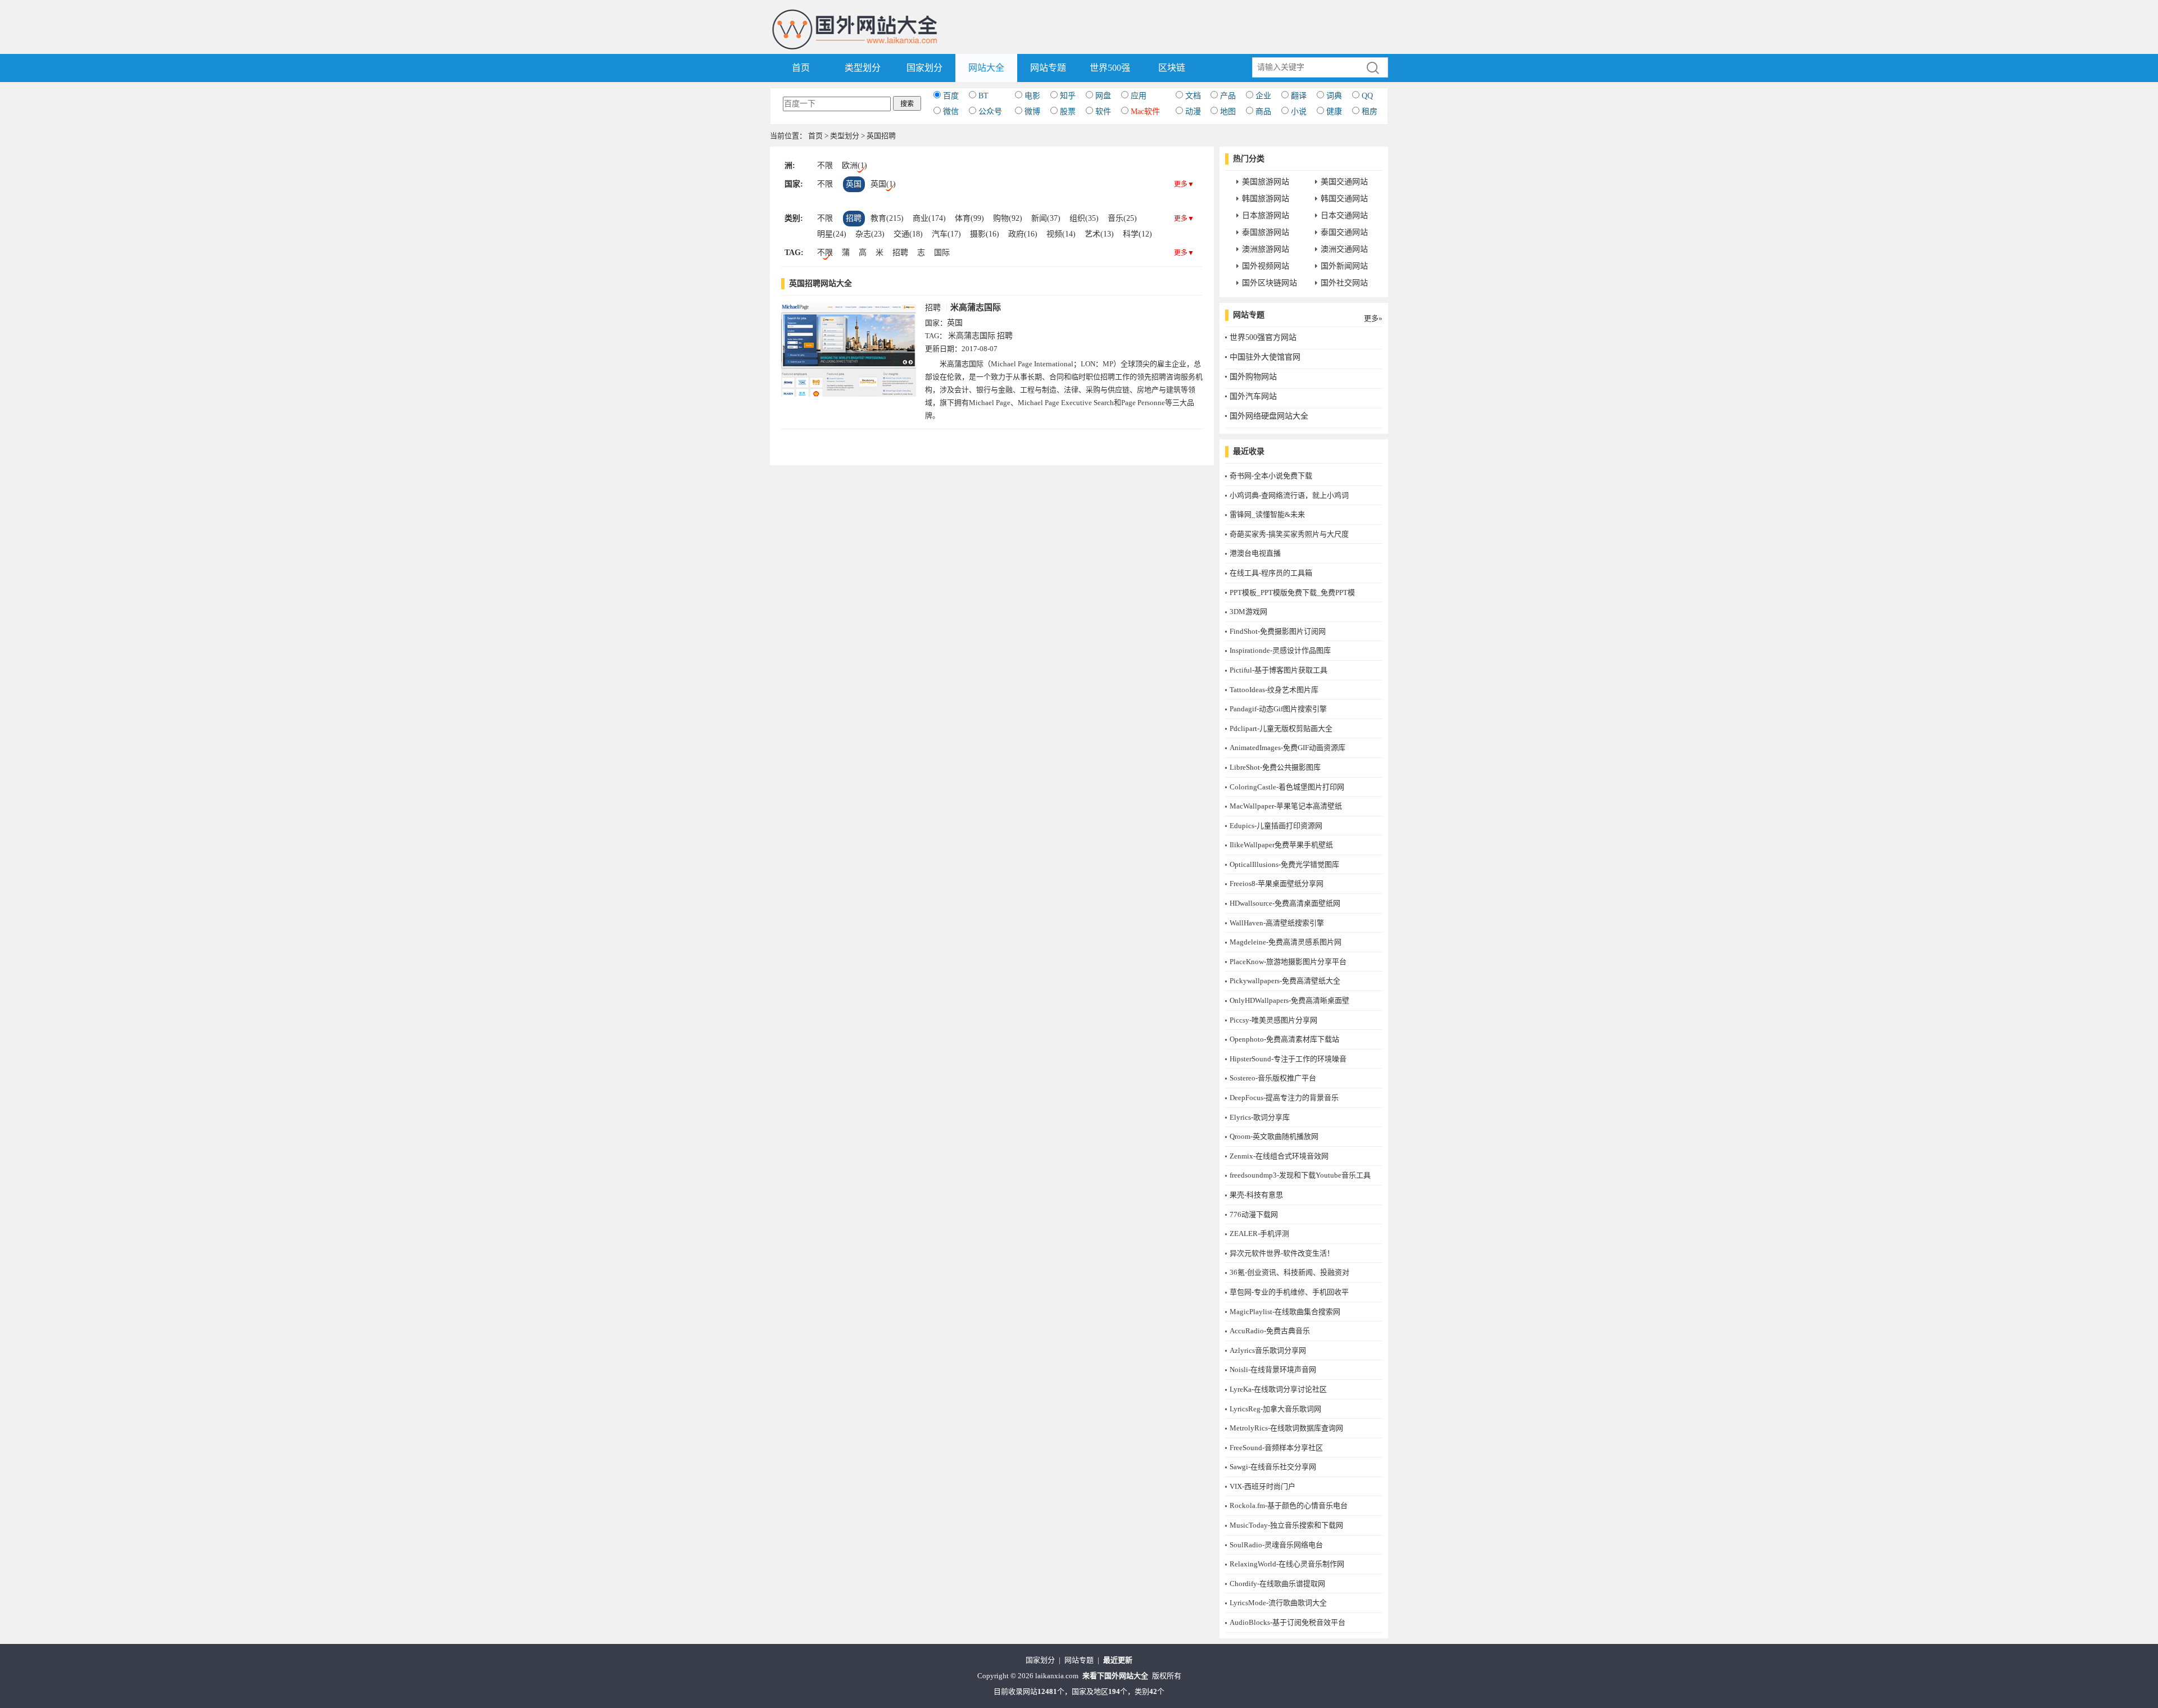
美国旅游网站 (1266, 182)
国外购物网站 (1253, 377)
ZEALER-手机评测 (1259, 1234)
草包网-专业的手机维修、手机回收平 (1289, 1292)
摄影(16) (985, 234)
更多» (1373, 318)
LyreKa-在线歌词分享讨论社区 (1278, 1389)
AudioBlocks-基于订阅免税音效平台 (1287, 1622)
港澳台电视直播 (1255, 553)
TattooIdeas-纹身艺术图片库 (1274, 690)
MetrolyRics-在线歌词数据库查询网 (1286, 1428)
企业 (1263, 96)
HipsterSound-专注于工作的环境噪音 (1288, 1059)
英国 (854, 184)
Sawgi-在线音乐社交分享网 (1273, 1467)
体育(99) (969, 218)
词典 (1334, 96)
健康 (1334, 112)
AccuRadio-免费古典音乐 (1270, 1331)
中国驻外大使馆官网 (1265, 357)
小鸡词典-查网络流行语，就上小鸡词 (1289, 495)
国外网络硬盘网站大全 (1269, 416)
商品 (1263, 112)
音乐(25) (1122, 218)
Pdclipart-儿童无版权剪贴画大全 (1281, 728)
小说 (1299, 112)
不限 (825, 165)
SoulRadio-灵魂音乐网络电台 (1276, 1545)
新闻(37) (1046, 218)
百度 (951, 96)
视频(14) (1061, 234)
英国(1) (883, 184)
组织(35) (1084, 218)
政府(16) (1023, 234)
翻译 (1299, 96)
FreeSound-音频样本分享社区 (1276, 1448)
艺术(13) (1099, 234)
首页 (801, 68)
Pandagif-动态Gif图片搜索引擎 (1278, 709)
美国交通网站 (1344, 182)
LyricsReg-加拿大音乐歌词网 (1275, 1409)
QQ (1367, 96)
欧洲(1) (854, 165)
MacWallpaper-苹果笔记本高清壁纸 (1286, 806)
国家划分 (924, 68)
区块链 (1172, 68)
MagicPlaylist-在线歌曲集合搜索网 (1285, 1312)
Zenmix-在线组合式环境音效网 (1279, 1156)
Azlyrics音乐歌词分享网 (1268, 1350)
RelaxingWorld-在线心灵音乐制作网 (1287, 1564)
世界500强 (1110, 68)
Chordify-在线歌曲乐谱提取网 (1277, 1584)
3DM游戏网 (1248, 612)
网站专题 (1048, 68)
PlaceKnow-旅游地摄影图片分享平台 (1288, 962)
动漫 (1193, 112)
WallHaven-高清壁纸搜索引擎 (1277, 923)
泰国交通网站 (1344, 232)
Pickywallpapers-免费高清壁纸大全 (1285, 981)
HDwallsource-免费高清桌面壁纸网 (1285, 903)
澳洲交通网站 (1344, 249)
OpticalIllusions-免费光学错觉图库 (1284, 864)
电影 (1032, 96)
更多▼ (1184, 184)
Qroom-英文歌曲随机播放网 (1274, 1136)
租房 (1370, 112)
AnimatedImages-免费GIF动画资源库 (1287, 748)
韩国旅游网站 (1266, 199)
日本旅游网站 (1266, 215)
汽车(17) (946, 234)
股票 (1068, 112)
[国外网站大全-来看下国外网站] (856, 13)
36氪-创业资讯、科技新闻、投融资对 (1289, 1272)
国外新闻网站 (1344, 266)
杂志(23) (870, 234)
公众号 (990, 112)
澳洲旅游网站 (1266, 249)
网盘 (1103, 96)
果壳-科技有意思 (1256, 1195)
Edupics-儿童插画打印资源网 (1276, 826)
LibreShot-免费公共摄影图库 (1275, 767)
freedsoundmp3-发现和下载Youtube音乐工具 (1300, 1175)
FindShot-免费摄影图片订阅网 (1278, 631)
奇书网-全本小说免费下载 (1271, 476)
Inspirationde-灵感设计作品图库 (1280, 650)
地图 (1228, 112)
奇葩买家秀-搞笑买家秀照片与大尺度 (1289, 534)
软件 (1103, 112)
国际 (942, 253)
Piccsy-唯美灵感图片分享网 (1273, 1020)
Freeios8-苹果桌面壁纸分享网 (1277, 883)
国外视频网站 (1266, 266)
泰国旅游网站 (1266, 232)
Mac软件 (1145, 112)
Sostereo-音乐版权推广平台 (1273, 1078)
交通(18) (908, 234)
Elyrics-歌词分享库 (1260, 1117)
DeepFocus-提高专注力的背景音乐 (1284, 1098)
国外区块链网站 (1270, 283)
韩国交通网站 (1344, 199)
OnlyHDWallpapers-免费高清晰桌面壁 (1289, 1000)
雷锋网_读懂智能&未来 (1267, 514)
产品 (1228, 96)
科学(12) (1137, 234)
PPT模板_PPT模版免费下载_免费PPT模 (1292, 592)
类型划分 (863, 68)
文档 (1193, 96)
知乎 (1068, 96)
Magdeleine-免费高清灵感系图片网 (1286, 942)
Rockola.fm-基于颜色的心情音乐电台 (1289, 1505)
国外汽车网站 (1253, 396)
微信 (951, 112)
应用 (1139, 96)
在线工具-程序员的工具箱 (1271, 573)
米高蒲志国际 (976, 307)
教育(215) (887, 218)
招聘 (854, 218)
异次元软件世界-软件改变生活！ (1282, 1253)
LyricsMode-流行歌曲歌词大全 (1278, 1603)
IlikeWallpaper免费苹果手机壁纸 (1281, 845)
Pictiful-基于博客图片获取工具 (1279, 670)
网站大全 (986, 68)
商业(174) (929, 218)
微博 (1032, 112)
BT (983, 96)
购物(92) (1008, 218)
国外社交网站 (1344, 283)
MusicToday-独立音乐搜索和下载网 (1286, 1525)
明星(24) (832, 234)
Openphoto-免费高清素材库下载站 (1284, 1039)
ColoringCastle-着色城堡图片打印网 (1287, 787)
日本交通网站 (1344, 215)
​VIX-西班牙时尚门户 (1262, 1486)
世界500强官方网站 (1263, 337)
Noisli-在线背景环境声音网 (1273, 1369)
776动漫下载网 (1254, 1214)
